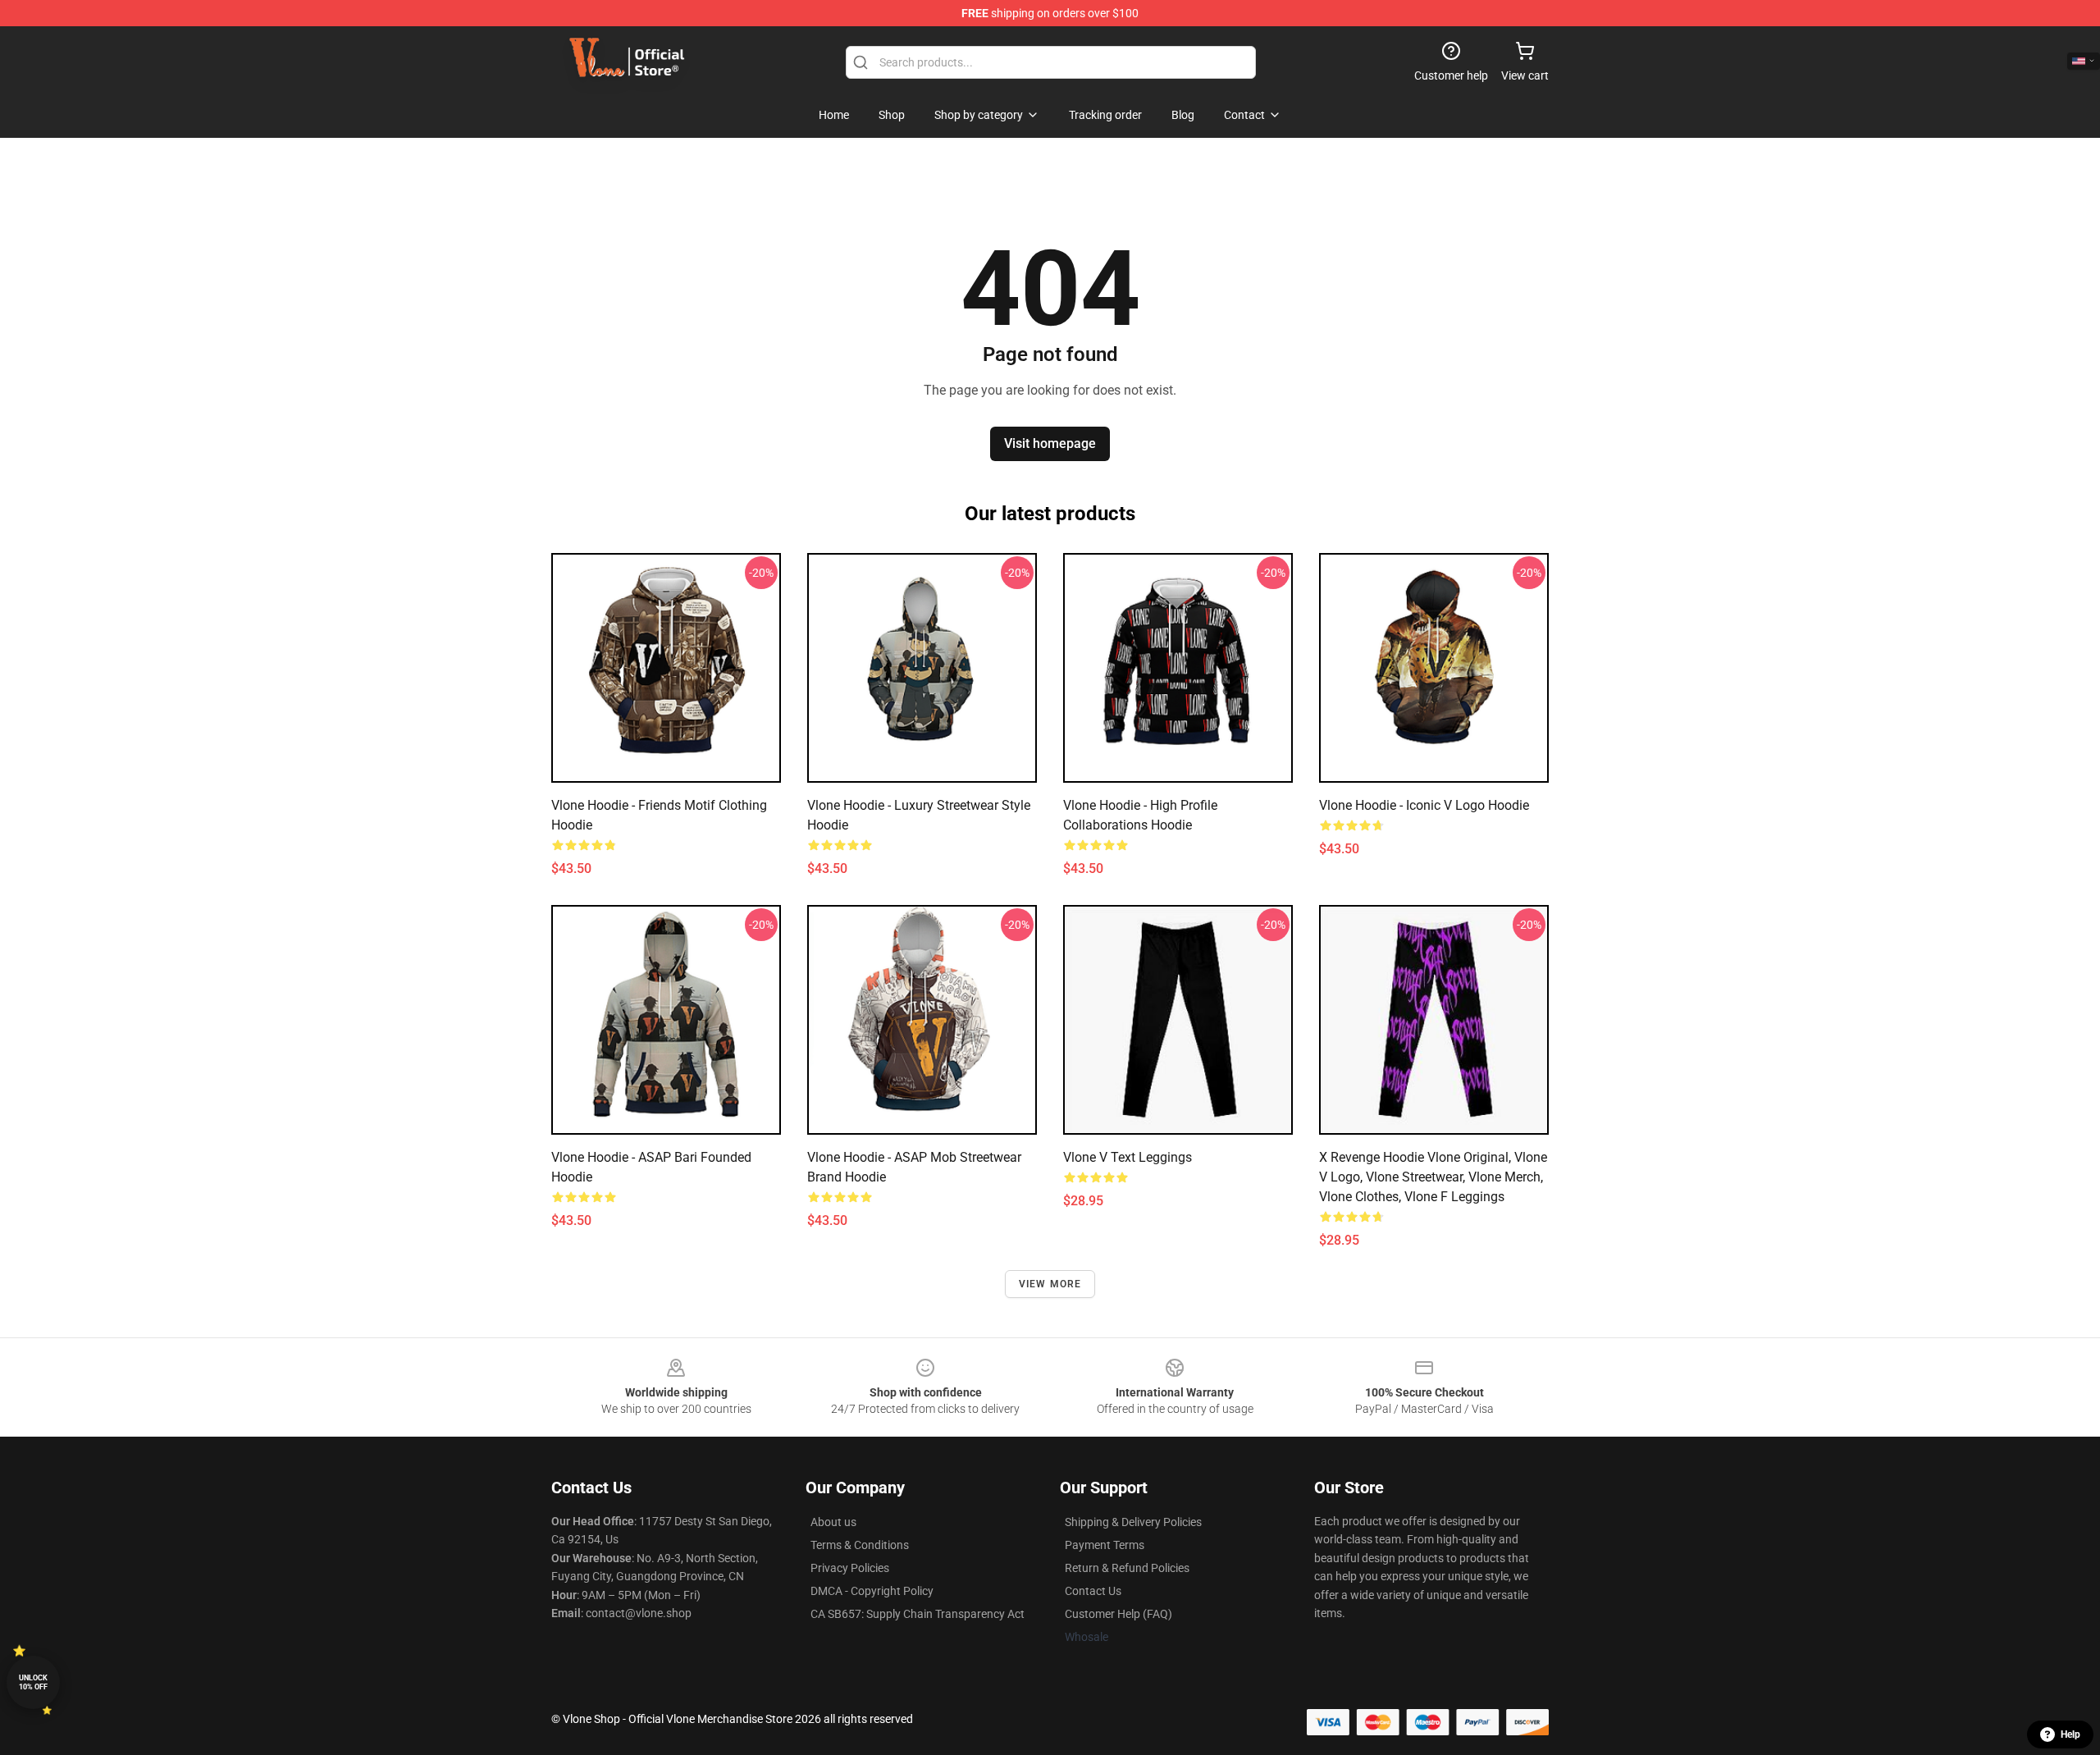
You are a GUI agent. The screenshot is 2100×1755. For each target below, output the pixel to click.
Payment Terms (1105, 1545)
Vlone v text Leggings (1128, 1157)
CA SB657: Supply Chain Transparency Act (918, 1614)
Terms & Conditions (860, 1545)
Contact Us (1093, 1591)
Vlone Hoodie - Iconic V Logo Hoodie (1424, 805)
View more (1050, 1284)
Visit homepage (1050, 443)
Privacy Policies (850, 1568)
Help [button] (2070, 1734)
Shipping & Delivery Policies (1133, 1522)
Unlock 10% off (33, 1682)
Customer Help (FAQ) (1118, 1614)
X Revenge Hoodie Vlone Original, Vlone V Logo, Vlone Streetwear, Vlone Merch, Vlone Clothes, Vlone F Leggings (1433, 1177)
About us (833, 1522)
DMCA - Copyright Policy (872, 1591)
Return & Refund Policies (1127, 1568)
